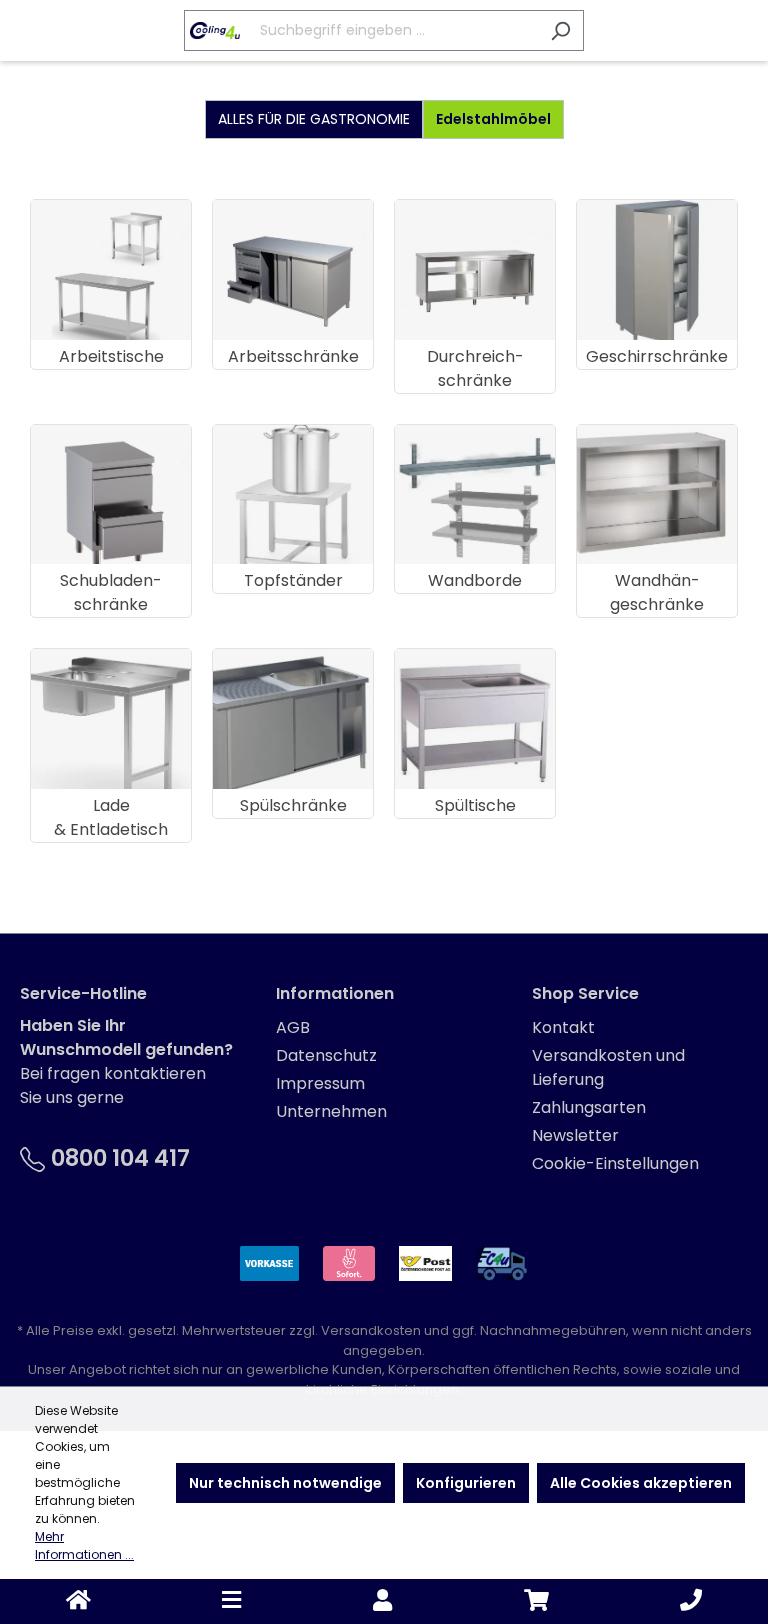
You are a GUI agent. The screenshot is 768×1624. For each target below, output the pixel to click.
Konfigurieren (466, 1483)
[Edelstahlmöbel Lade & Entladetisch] (111, 719)
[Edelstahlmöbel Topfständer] (293, 495)
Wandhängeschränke (657, 592)
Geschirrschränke (657, 356)
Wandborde (475, 580)
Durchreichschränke (475, 368)
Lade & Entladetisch (111, 817)
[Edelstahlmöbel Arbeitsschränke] (293, 270)
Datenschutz (326, 1055)
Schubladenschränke (111, 592)
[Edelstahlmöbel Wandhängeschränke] (657, 495)
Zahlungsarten (589, 1107)
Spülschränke (293, 805)
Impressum (320, 1083)
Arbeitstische (111, 356)
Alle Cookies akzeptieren (641, 1483)
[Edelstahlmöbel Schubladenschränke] (111, 495)
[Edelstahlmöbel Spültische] (475, 719)
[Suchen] (560, 30)
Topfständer (293, 580)
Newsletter (575, 1135)
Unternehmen (331, 1111)
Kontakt (563, 1027)
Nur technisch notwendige (285, 1483)
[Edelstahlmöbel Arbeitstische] (111, 270)
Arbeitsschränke (293, 356)
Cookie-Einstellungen (615, 1163)
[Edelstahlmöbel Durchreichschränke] (475, 270)
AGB (293, 1027)
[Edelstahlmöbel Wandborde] (475, 495)
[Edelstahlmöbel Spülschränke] (293, 719)
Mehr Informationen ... (84, 1545)
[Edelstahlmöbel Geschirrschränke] (657, 270)
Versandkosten (371, 1330)
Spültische (475, 805)
